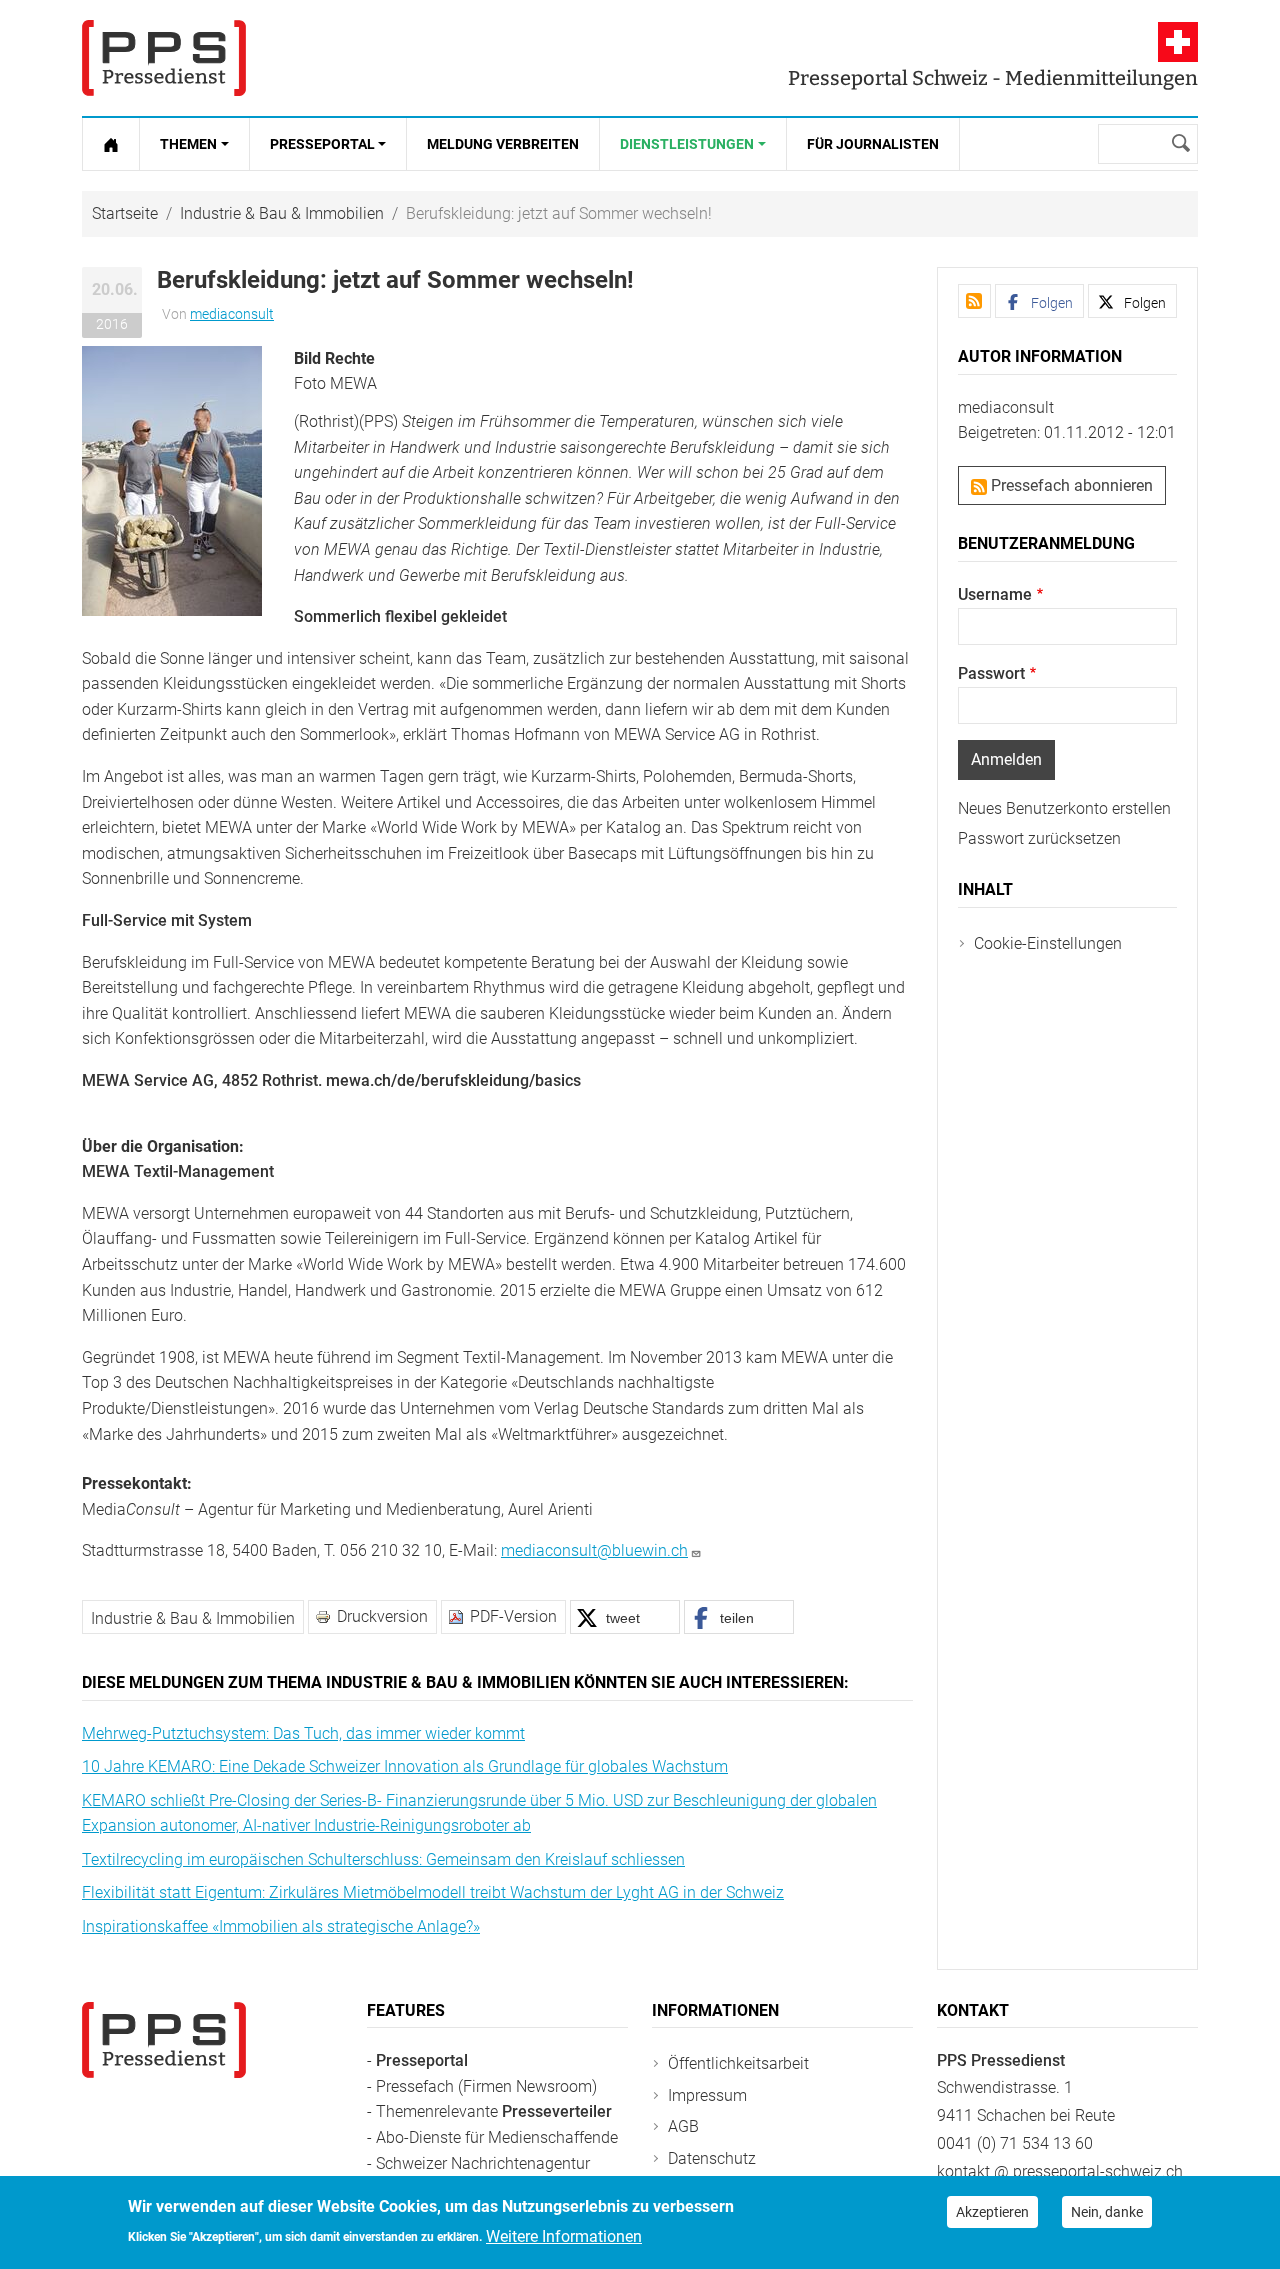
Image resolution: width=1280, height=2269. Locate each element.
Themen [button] (188, 144)
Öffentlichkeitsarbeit (738, 2063)
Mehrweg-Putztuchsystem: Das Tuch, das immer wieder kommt (303, 1733)
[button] (172, 479)
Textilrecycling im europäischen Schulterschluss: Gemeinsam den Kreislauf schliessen (383, 1859)
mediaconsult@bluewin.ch (594, 1550)
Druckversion (382, 1616)
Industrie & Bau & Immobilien (282, 213)
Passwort (991, 673)
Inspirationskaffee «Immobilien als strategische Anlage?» (281, 1926)
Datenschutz (712, 2158)
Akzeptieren (992, 2212)
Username (995, 594)
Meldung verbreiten (503, 144)
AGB (683, 2126)
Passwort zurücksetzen (1039, 838)
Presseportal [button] (322, 144)
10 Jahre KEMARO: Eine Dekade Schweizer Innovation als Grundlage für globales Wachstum (405, 1766)
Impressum (707, 2095)
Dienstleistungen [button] (687, 144)
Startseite (125, 213)
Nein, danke (1107, 2212)
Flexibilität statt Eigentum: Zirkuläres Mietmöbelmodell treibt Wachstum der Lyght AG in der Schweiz (433, 1892)
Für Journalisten (873, 144)
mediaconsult (232, 314)
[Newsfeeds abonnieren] (974, 301)
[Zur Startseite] (111, 144)
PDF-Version (513, 1616)
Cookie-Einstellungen (1048, 943)
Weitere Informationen (564, 2235)
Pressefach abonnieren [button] (1070, 485)
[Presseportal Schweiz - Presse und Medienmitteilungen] (164, 58)
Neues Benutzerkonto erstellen (1064, 808)
